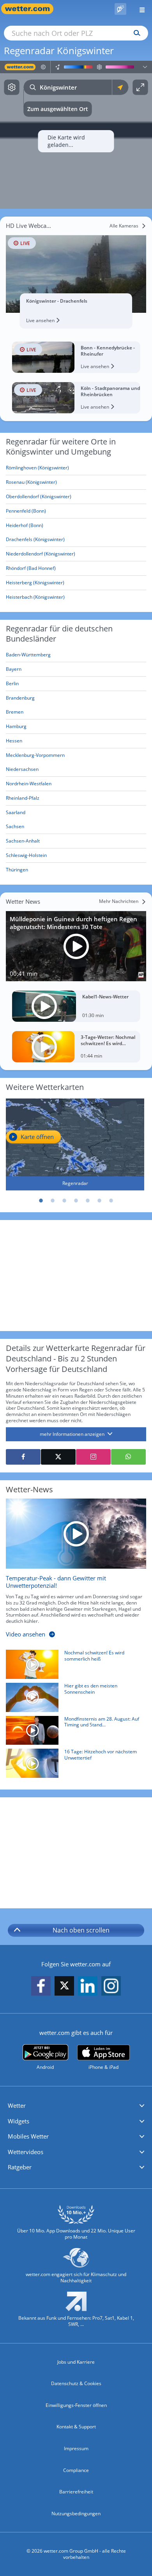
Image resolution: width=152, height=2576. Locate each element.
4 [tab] (76, 1201)
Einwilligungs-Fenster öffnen (76, 2405)
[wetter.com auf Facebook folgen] (41, 1986)
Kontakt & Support (76, 2427)
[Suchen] (135, 33)
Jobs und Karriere (76, 2362)
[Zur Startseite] (31, 9)
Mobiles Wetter (28, 2136)
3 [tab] (64, 1201)
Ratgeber (20, 2167)
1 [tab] (41, 1201)
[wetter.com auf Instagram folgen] (111, 1986)
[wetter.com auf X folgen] (64, 1988)
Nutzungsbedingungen (76, 2513)
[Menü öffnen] (139, 9)
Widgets (19, 2121)
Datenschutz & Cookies (76, 2383)
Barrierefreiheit (76, 2492)
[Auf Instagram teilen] (93, 1457)
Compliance (76, 2470)
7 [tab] (111, 1201)
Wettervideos (26, 2152)
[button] (76, 2106)
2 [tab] (53, 1201)
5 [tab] (88, 1201)
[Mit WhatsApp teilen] (128, 1457)
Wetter (17, 2105)
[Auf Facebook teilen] (23, 1457)
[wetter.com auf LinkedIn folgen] (88, 1986)
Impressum (76, 2448)
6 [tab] (99, 1201)
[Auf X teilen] (58, 1457)
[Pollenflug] (120, 9)
